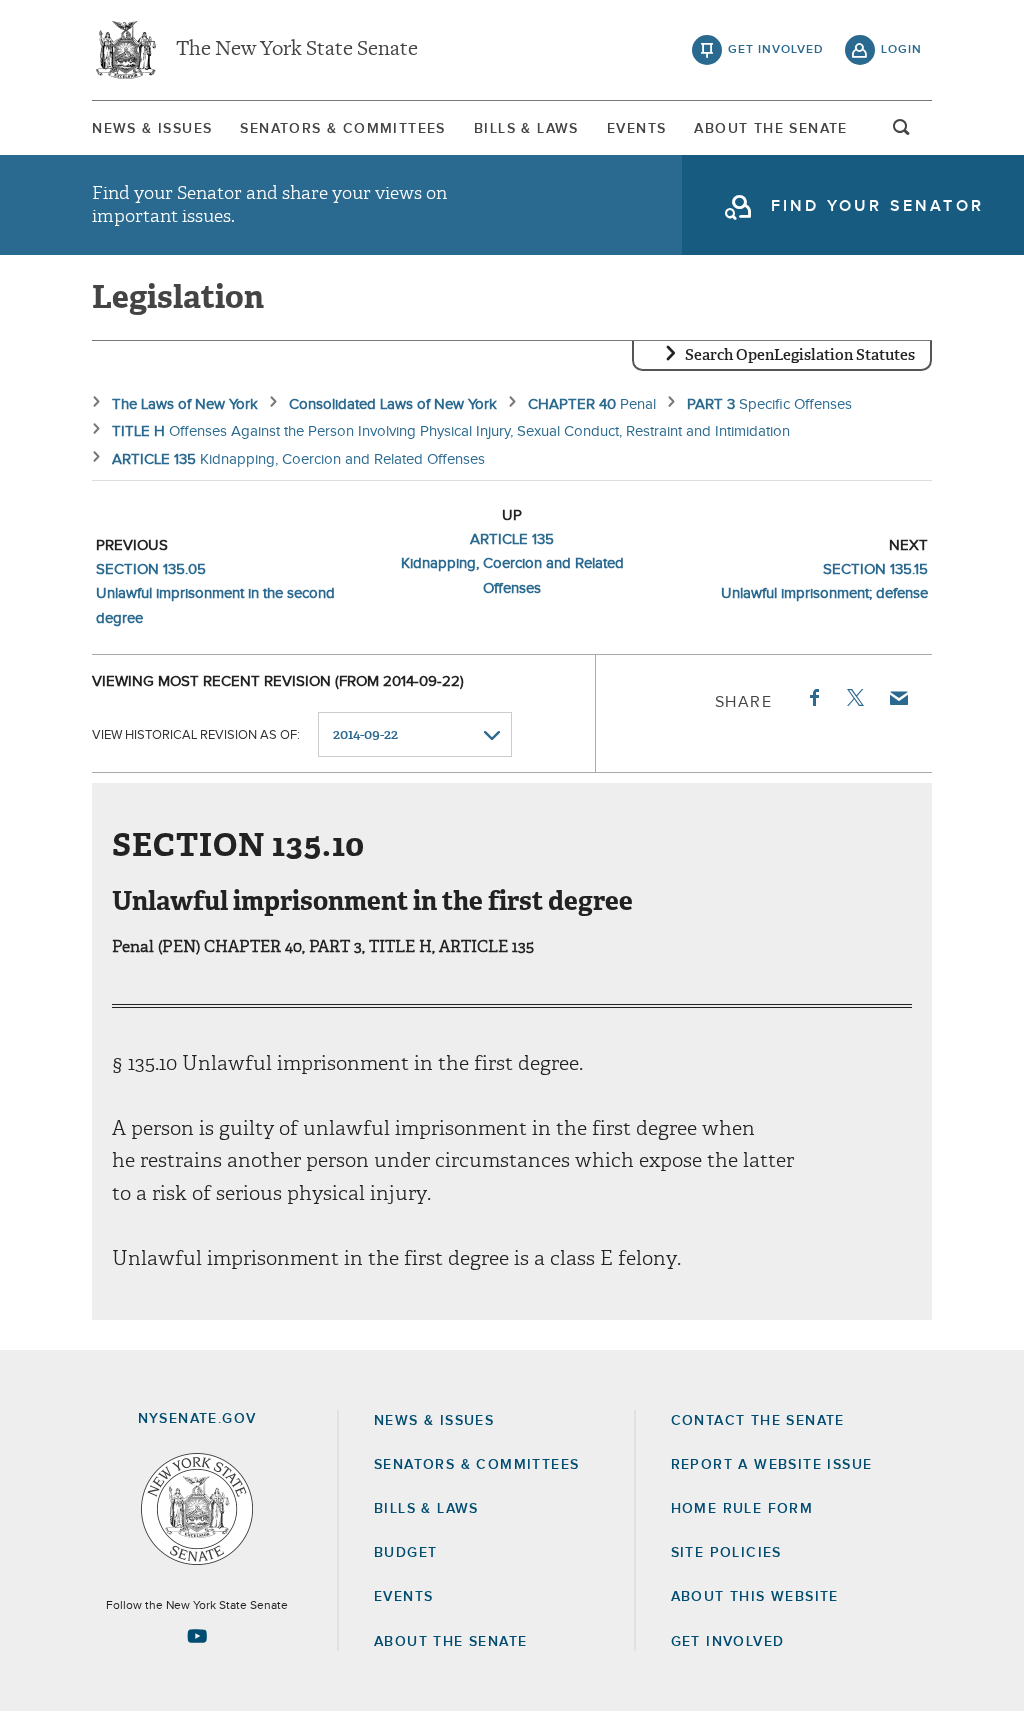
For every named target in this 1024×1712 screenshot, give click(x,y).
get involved (776, 50)
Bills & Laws (526, 129)
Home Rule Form (742, 1509)
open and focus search (902, 133)
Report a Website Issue (772, 1465)
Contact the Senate (758, 1421)
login (901, 50)
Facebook (813, 698)
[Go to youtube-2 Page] (197, 1636)
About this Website (755, 1597)
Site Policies (726, 1553)
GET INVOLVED (728, 1642)
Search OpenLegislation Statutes (800, 355)
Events (636, 129)
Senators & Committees (342, 129)
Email (898, 698)
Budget (405, 1553)
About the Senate (450, 1642)
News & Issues (152, 129)
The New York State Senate (297, 50)
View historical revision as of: (196, 735)
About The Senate (770, 129)
